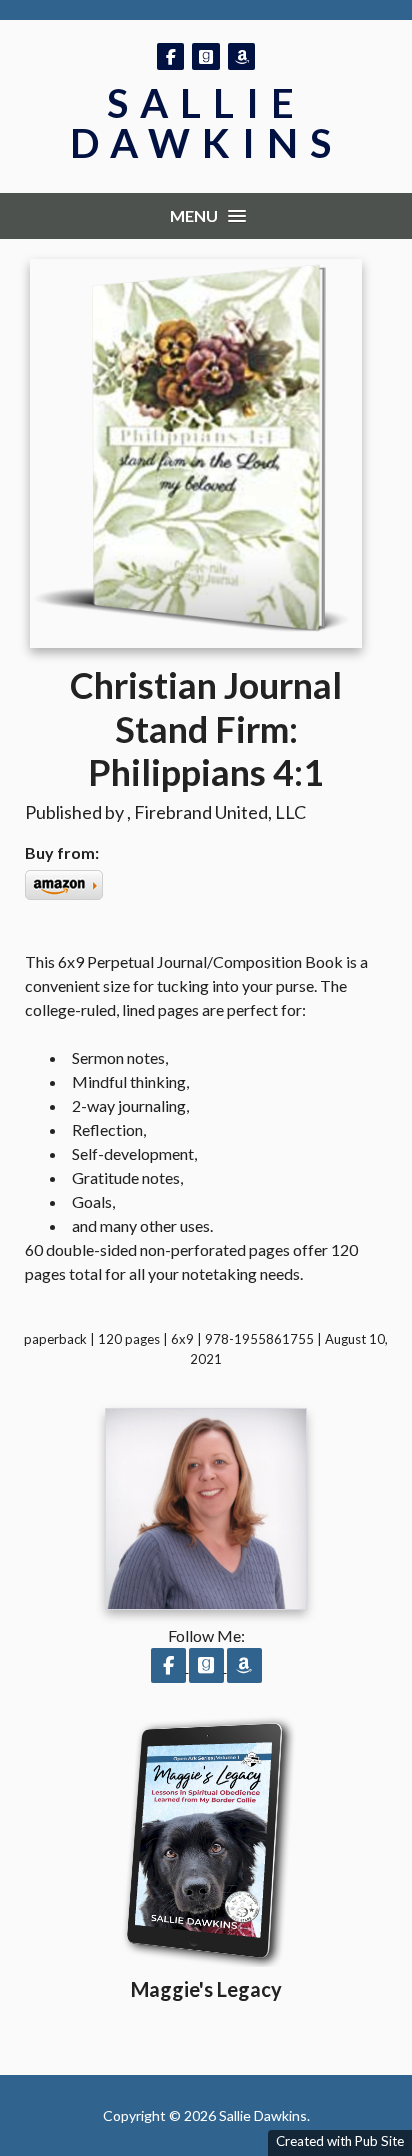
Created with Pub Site (340, 2141)
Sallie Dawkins (206, 123)
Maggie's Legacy (206, 1989)
